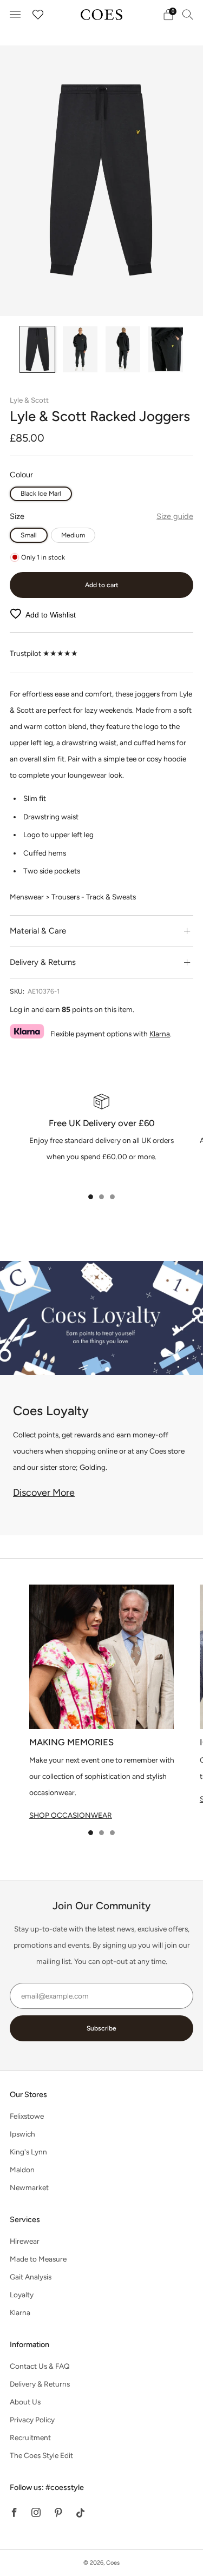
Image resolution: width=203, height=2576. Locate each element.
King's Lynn (28, 2152)
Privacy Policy (32, 2420)
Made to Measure (38, 2259)
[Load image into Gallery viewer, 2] (80, 349)
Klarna (160, 1034)
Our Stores (28, 2094)
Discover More (44, 1493)
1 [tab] (91, 1197)
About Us (25, 2402)
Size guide (175, 516)
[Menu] (15, 15)
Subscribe (101, 2028)
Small (29, 535)
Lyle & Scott (29, 400)
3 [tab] (112, 1197)
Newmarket (29, 2187)
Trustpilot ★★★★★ (44, 653)
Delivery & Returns (40, 2384)
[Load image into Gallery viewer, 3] (123, 349)
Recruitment (30, 2437)
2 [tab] (101, 1197)
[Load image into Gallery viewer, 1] (37, 349)
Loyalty (22, 2295)
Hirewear (25, 2241)
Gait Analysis (31, 2277)
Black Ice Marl (41, 493)
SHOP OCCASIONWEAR (71, 1815)
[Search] (188, 14)
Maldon (22, 2170)
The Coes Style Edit (41, 2455)
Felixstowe (27, 2116)
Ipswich (22, 2134)
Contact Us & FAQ (40, 2366)
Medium (73, 535)
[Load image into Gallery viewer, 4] (165, 349)
